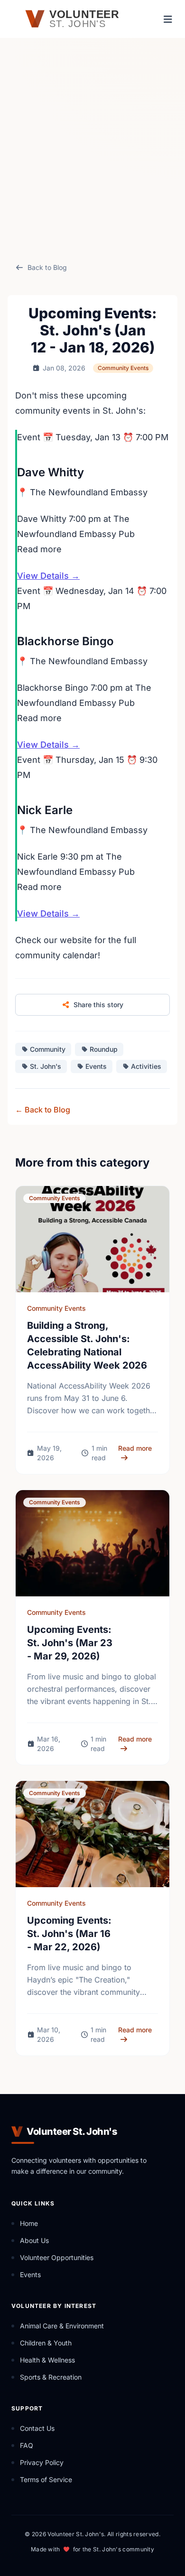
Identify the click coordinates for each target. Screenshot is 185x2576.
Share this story (98, 1005)
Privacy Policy (42, 2462)
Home (29, 2223)
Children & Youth (46, 2343)
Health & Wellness (47, 2360)
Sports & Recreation (51, 2377)
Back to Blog (47, 267)
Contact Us (37, 2428)
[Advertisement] (92, 150)
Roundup (104, 1049)
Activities (146, 1066)
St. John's (46, 1066)
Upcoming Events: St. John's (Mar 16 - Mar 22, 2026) (69, 1934)
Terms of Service (46, 2479)
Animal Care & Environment (62, 2326)
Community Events (123, 368)
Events (96, 1066)
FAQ (27, 2445)
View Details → (48, 576)
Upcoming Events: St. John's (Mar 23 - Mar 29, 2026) (70, 1643)
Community (48, 1049)
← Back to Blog (43, 1110)
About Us (34, 2240)
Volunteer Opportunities (57, 2257)
